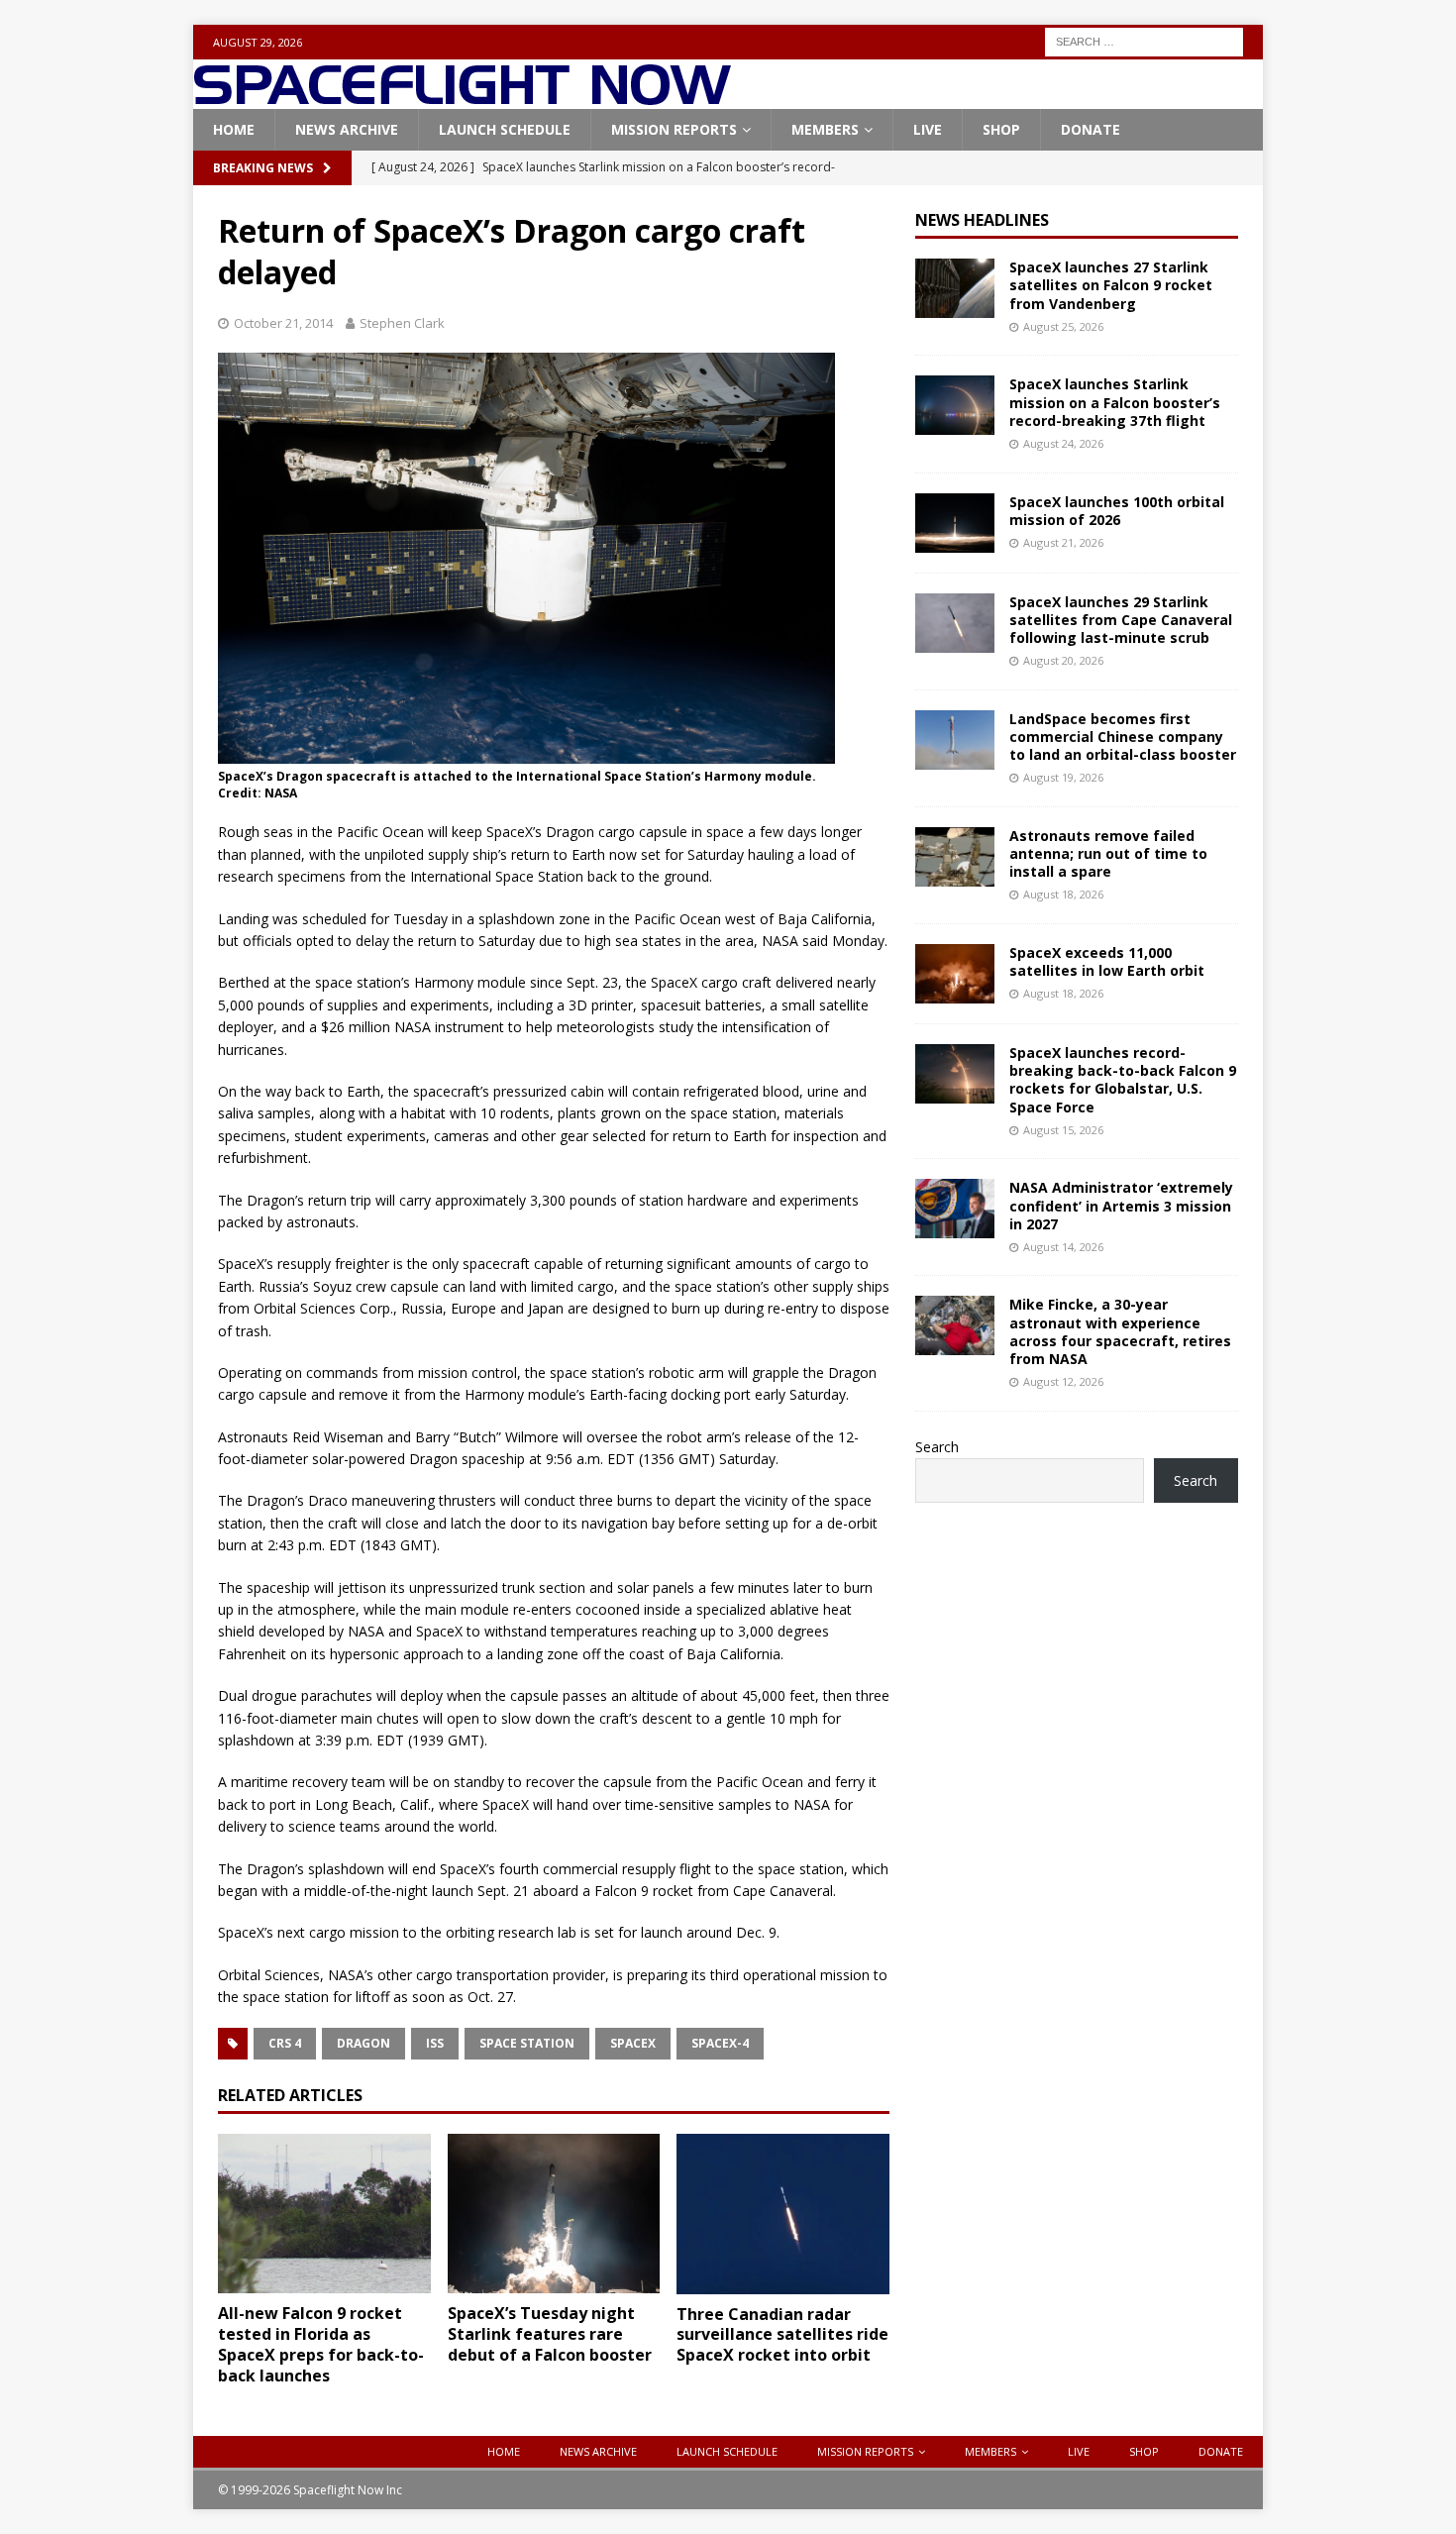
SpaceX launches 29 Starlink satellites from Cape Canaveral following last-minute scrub (1121, 620)
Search (937, 1447)
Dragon (364, 2043)
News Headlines (982, 220)
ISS (435, 2043)
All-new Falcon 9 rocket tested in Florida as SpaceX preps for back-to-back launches (321, 2344)
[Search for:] (1144, 40)
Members (825, 129)
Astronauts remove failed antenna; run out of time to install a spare (1108, 853)
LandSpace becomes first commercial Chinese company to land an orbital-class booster (1123, 737)
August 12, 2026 (1063, 1381)
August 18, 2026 (1063, 894)
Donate (1091, 129)
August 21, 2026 (1063, 542)
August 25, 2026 (1063, 326)
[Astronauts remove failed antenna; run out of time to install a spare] (955, 857)
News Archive (347, 129)
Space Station (527, 2043)
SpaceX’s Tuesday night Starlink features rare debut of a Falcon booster (550, 2334)
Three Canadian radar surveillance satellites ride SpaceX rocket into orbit (782, 2335)
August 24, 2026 (1063, 443)
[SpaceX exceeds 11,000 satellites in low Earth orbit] (955, 974)
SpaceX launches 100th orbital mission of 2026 (1117, 511)
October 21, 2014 (283, 323)
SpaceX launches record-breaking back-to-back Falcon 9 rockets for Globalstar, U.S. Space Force (1123, 1080)
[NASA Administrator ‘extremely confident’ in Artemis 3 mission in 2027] (955, 1209)
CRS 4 (285, 2043)
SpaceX (633, 2043)
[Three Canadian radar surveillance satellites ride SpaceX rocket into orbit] (783, 2214)
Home (234, 129)
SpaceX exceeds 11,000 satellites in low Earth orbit (1107, 961)
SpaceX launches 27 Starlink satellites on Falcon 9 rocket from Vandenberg (1111, 285)
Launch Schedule (505, 129)
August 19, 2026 (1063, 777)
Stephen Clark (402, 323)
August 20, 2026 (1063, 660)
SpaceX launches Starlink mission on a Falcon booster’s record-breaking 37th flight (1115, 402)
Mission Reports (674, 129)
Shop (1001, 129)
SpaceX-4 (720, 2043)
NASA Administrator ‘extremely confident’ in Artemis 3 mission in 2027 (1121, 1205)
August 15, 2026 (1063, 1130)
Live (928, 129)
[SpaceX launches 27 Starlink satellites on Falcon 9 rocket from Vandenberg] (955, 288)
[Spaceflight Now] (462, 98)
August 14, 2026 (1063, 1247)
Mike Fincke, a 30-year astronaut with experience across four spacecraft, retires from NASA (1120, 1331)
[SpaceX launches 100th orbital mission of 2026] (955, 523)
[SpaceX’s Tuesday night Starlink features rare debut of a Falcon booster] (554, 2214)
